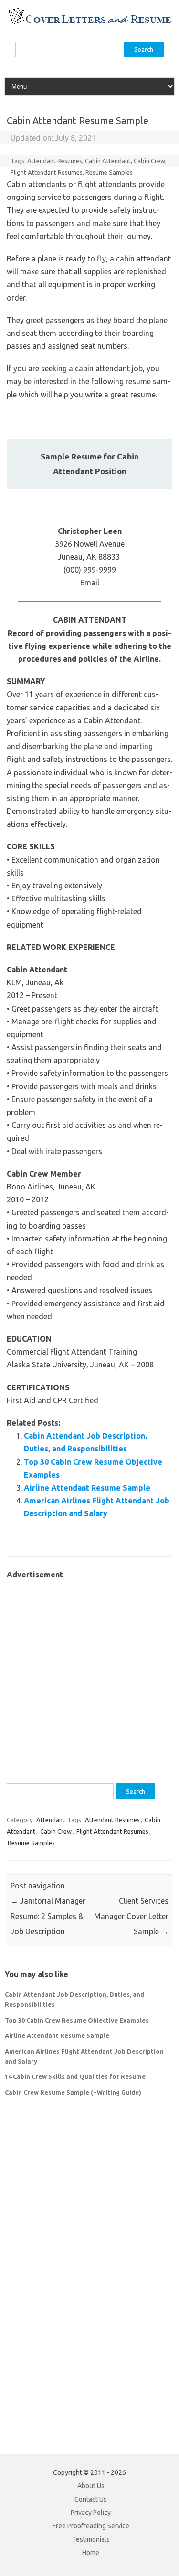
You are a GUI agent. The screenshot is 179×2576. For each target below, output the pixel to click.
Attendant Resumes (55, 161)
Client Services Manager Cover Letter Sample (131, 1916)
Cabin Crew (149, 161)
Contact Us (91, 2499)
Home (91, 2553)
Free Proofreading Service (91, 2526)
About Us (91, 2486)
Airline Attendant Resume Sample (87, 1488)
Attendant (51, 1820)
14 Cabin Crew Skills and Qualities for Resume (75, 2076)
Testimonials (91, 2539)
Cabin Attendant (108, 161)
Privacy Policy (91, 2513)
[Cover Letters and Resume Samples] (89, 23)
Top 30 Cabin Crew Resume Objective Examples (77, 2020)
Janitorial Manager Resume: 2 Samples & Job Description (48, 1916)
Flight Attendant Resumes (47, 172)
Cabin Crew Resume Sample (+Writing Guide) (73, 2092)
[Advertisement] (89, 1671)
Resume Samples (109, 172)
